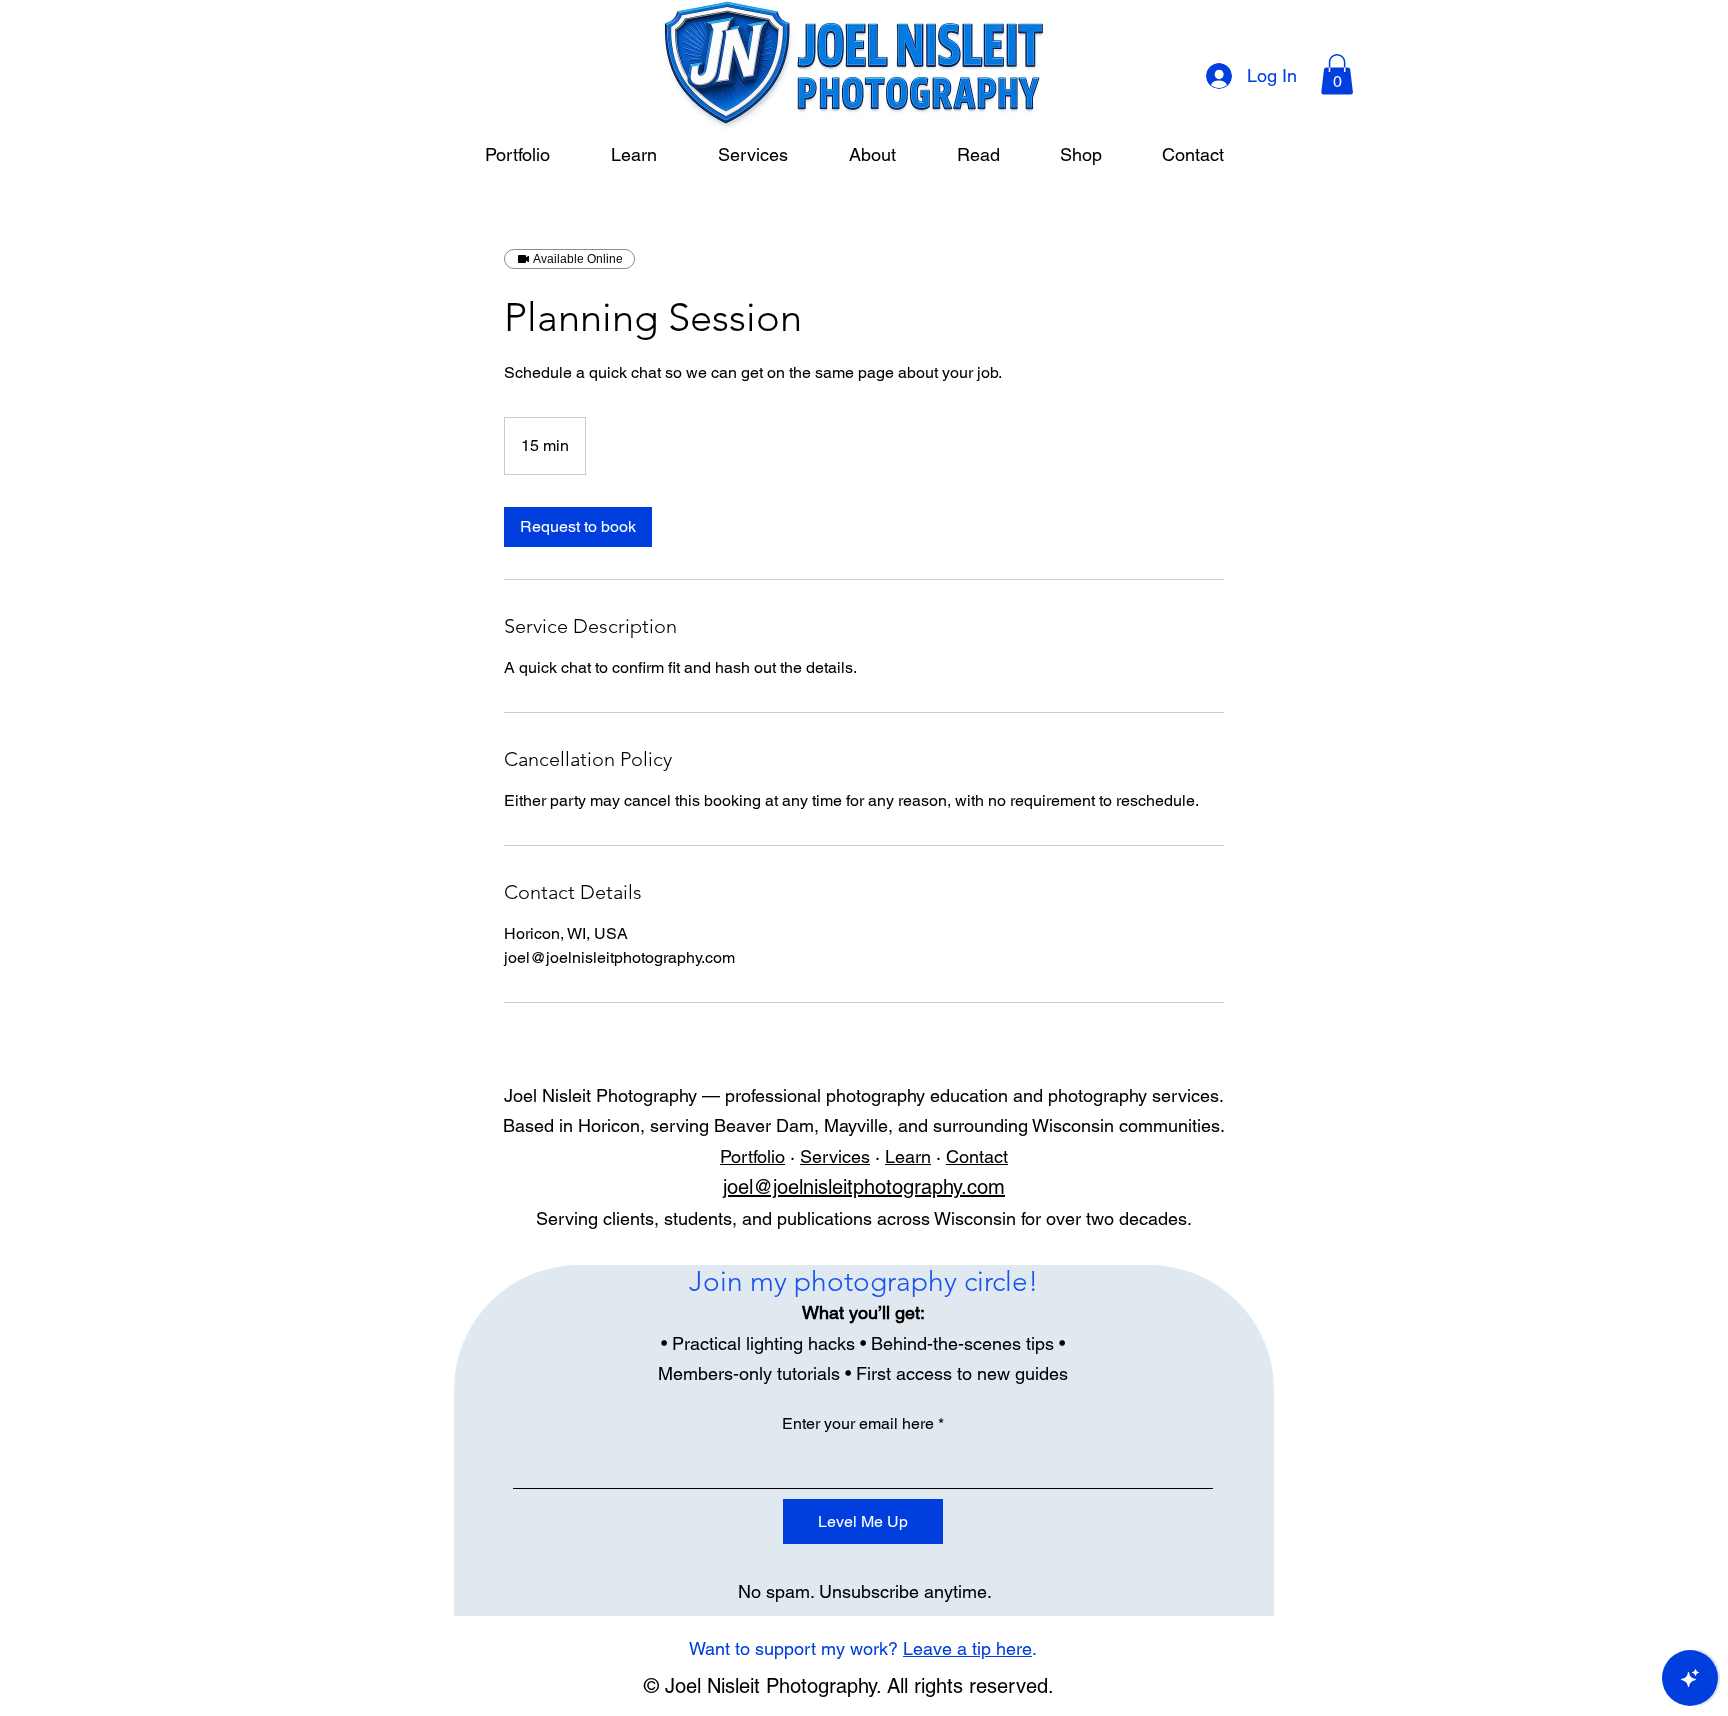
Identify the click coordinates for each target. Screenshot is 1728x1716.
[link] (578, 527)
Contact (977, 1156)
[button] (1337, 74)
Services (835, 1156)
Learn (908, 1156)
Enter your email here (858, 1424)
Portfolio (752, 1156)
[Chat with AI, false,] (1690, 1678)
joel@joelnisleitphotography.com (864, 1187)
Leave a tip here (967, 1648)
